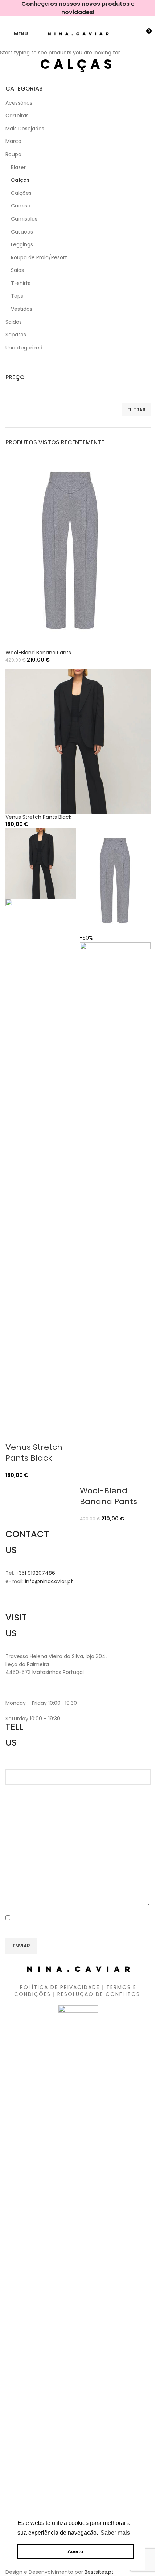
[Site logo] (78, 33)
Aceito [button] (75, 2551)
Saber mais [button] (115, 2533)
